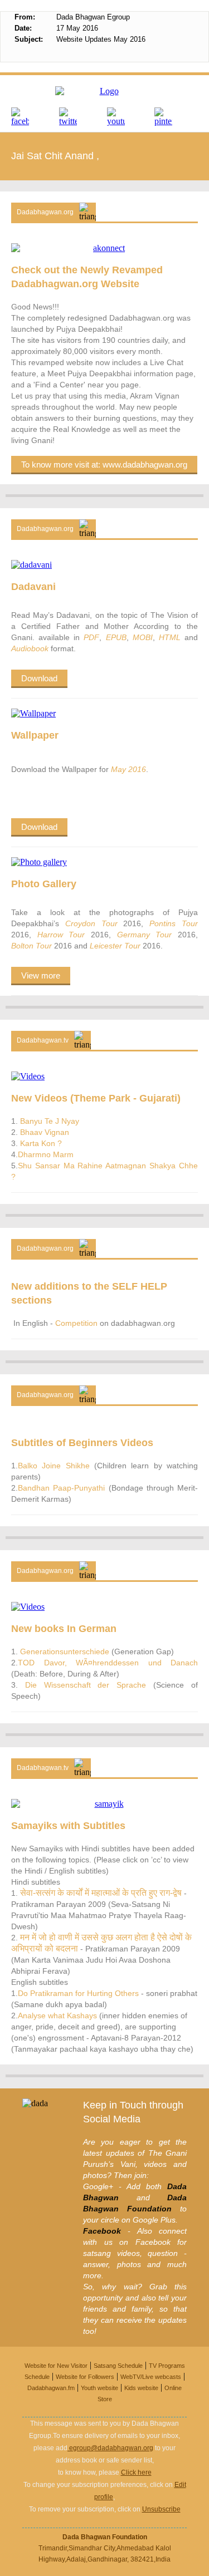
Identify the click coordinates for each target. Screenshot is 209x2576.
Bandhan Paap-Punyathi (61, 1488)
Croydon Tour (94, 923)
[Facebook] (33, 117)
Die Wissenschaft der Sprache (86, 1685)
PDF (91, 637)
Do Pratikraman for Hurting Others (79, 1993)
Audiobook (30, 648)
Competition (77, 1323)
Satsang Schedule (118, 2366)
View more (41, 975)
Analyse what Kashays (59, 2015)
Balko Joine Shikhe (54, 1466)
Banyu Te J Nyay (48, 1121)
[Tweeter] (81, 117)
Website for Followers (85, 2377)
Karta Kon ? (40, 1143)
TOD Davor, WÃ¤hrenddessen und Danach (108, 1663)
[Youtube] (129, 117)
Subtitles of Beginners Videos (82, 1443)
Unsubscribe (161, 2509)
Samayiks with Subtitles (68, 1826)
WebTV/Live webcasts (151, 2377)
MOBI (143, 637)
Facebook (102, 2231)
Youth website (99, 2388)
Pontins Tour (171, 923)
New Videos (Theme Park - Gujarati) (96, 1098)
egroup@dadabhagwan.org (110, 2448)
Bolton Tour (33, 946)
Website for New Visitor (56, 2366)
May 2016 (128, 769)
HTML (170, 637)
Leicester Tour (116, 946)
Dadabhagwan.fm (51, 2388)
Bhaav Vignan (43, 1132)
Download (39, 678)
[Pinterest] (176, 117)
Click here (136, 2472)
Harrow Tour (61, 935)
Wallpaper (35, 735)
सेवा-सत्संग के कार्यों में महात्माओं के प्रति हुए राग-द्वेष (100, 1893)
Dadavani (33, 587)
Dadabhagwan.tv (43, 1040)
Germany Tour (144, 935)
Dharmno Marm (46, 1154)
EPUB (116, 637)
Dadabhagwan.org (45, 212)
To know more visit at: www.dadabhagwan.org (104, 464)
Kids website (141, 2388)
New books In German (64, 1629)
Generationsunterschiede (65, 1651)
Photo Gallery (44, 884)
